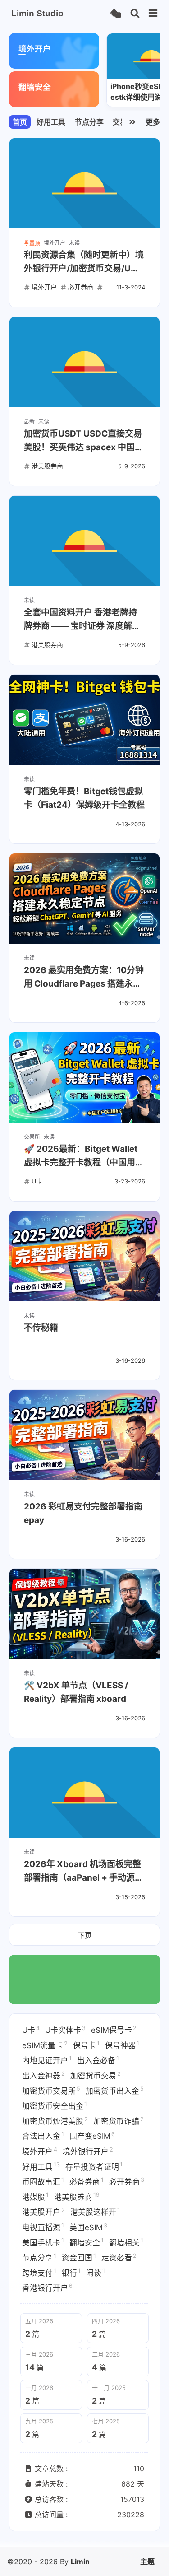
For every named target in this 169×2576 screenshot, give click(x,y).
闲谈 (96, 2272)
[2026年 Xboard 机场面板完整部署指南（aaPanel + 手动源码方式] (84, 1793)
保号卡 (86, 2045)
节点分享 (89, 122)
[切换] (153, 14)
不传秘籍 (41, 1328)
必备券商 (87, 2181)
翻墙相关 (126, 2242)
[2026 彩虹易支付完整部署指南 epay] (84, 1435)
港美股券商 (77, 2196)
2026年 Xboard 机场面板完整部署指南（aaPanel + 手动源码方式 (84, 1872)
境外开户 (40, 2151)
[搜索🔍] (135, 14)
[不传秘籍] (84, 1256)
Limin (80, 2562)
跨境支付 (39, 2272)
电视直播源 (43, 2227)
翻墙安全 (87, 2242)
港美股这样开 (95, 2212)
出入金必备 (98, 2060)
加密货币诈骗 (119, 2121)
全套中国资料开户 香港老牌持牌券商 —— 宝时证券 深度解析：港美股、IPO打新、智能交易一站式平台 (82, 620)
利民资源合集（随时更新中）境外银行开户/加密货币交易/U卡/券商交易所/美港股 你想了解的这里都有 (84, 263)
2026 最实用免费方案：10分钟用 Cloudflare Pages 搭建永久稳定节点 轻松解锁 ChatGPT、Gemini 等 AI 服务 (84, 978)
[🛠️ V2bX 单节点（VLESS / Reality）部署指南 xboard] (84, 1614)
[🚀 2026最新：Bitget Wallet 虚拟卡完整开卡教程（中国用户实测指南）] (84, 1077)
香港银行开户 (47, 2287)
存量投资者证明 (94, 2166)
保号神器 (122, 2045)
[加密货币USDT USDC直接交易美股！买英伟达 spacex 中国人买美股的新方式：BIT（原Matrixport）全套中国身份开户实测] (84, 362)
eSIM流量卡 (45, 2045)
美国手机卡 (43, 2242)
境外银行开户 (88, 2151)
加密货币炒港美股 (55, 2121)
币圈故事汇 (43, 2181)
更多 (153, 122)
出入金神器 (43, 2075)
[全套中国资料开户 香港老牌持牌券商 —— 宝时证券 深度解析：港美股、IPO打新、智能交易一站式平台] (84, 541)
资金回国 (79, 2257)
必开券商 (127, 2181)
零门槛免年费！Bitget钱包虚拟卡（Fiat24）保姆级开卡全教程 (84, 798)
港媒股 (35, 2196)
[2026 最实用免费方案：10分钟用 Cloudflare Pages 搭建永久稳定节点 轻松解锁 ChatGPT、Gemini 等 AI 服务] (84, 899)
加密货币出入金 (115, 2090)
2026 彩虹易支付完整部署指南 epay (83, 1513)
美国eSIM (88, 2227)
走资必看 (119, 2257)
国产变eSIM (92, 2136)
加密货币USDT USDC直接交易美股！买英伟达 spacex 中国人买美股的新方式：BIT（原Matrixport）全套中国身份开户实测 (84, 441)
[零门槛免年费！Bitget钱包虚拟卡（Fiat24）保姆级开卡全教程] (84, 720)
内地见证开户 (47, 2060)
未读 (74, 243)
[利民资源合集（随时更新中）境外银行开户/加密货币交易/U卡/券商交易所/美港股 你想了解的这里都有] (84, 183)
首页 (20, 122)
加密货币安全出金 (55, 2106)
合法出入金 (43, 2136)
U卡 (31, 2030)
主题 (147, 2562)
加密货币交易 (96, 2075)
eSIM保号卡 (114, 2030)
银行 (71, 2272)
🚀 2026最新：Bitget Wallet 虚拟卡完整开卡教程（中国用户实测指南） (84, 1157)
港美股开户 (43, 2212)
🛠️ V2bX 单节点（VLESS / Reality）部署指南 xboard (76, 1692)
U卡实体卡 (65, 2030)
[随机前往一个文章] (116, 14)
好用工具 (51, 122)
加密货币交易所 (51, 2090)
